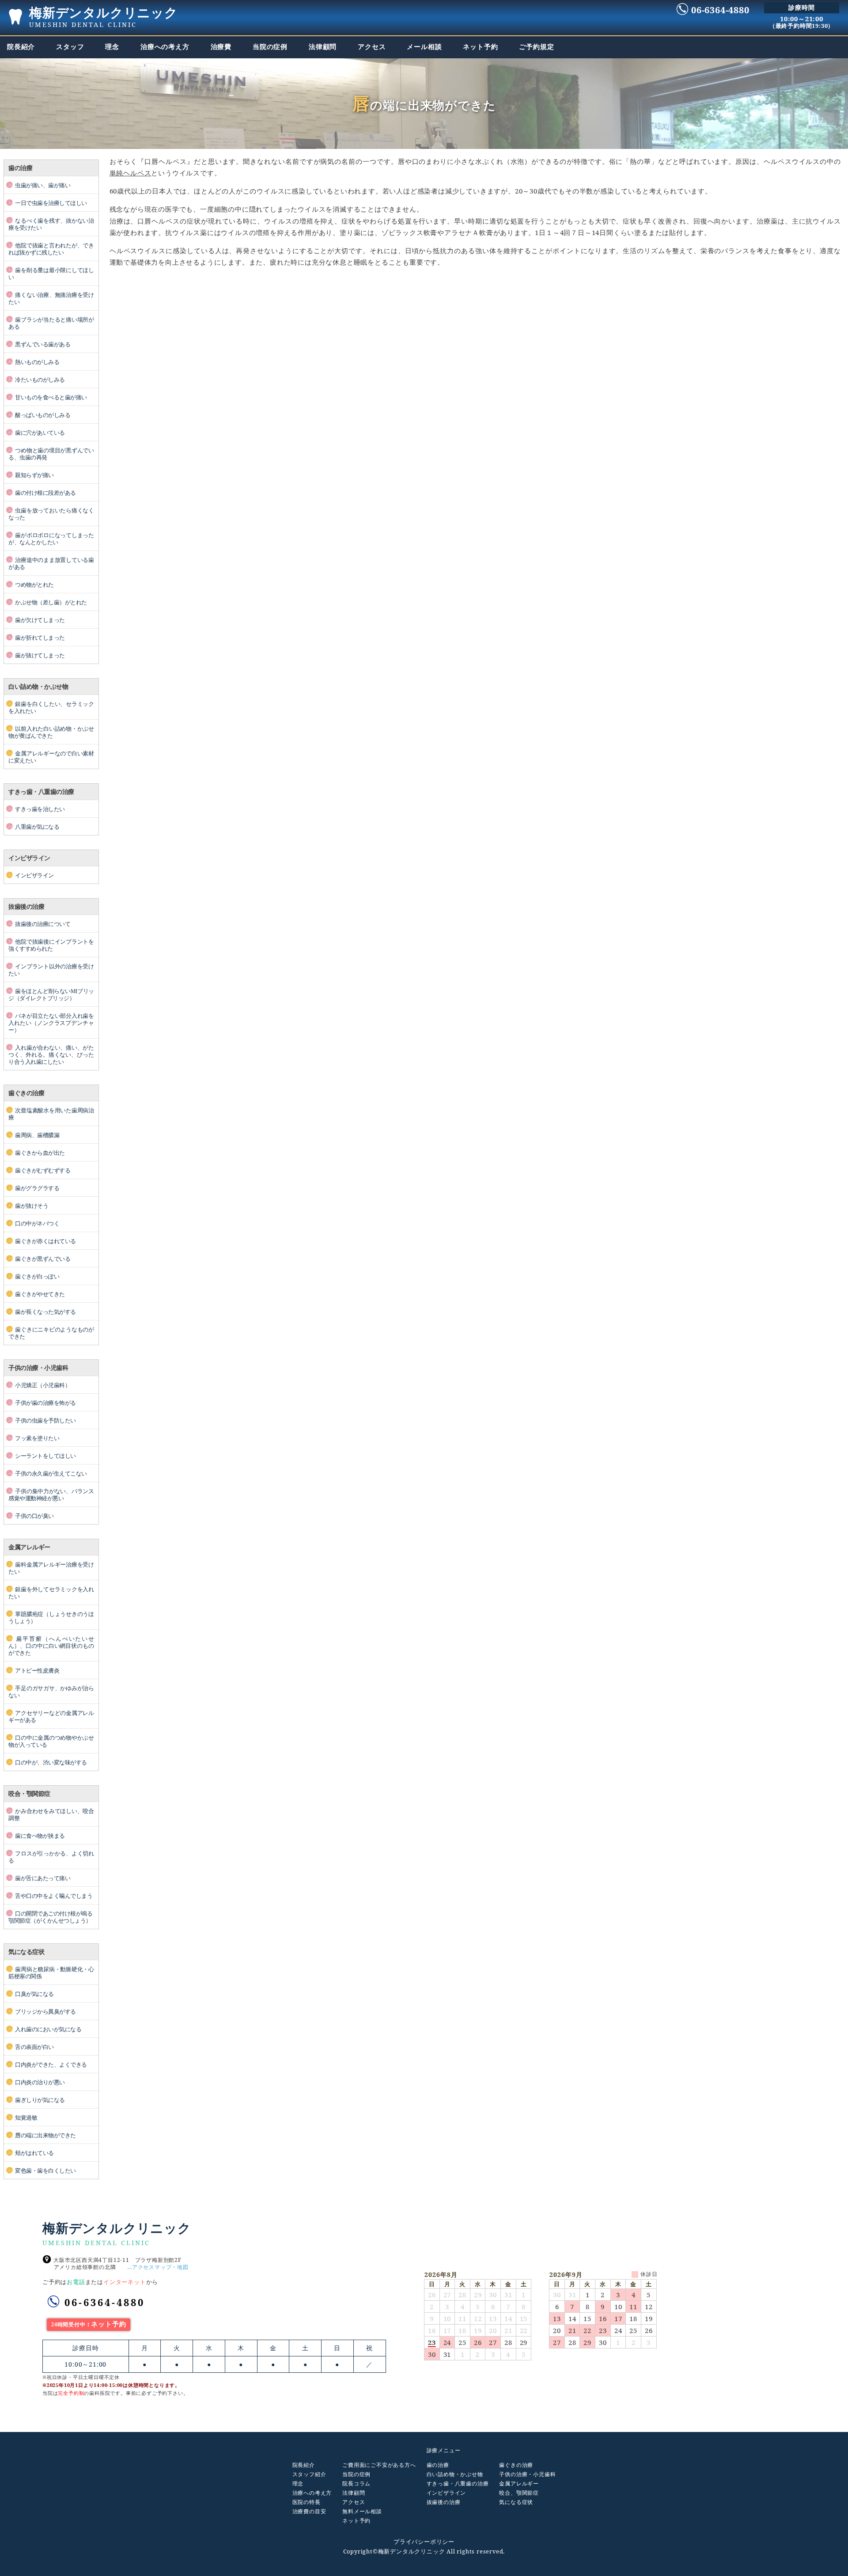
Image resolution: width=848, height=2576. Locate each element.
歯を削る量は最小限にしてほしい (51, 274)
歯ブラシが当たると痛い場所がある (51, 323)
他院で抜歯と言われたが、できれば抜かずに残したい (51, 249)
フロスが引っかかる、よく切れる (51, 1857)
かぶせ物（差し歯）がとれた (51, 603)
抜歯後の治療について (43, 924)
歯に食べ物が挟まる (40, 1836)
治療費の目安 (309, 2512)
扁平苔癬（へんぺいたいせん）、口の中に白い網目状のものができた (51, 1646)
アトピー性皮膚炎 (37, 1671)
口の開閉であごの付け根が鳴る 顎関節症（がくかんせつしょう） (50, 1917)
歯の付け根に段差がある (45, 493)
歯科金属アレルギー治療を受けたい (51, 1568)
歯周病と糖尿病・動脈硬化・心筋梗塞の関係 (51, 1973)
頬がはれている (34, 2153)
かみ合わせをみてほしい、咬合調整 (51, 1815)
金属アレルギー (519, 2484)
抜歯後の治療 (444, 2502)
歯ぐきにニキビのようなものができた (51, 1333)
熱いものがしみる (37, 362)
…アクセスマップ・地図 (158, 2267)
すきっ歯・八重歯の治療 (458, 2484)
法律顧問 (354, 2493)
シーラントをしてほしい (45, 1456)
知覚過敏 (26, 2118)
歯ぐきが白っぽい (37, 1277)
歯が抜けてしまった (40, 656)
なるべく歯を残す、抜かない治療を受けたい (51, 224)
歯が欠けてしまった (40, 620)
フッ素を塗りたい (37, 1438)
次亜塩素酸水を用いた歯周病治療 (51, 1114)
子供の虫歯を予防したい (45, 1421)
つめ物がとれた (34, 585)
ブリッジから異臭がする (45, 2012)
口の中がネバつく (37, 1224)
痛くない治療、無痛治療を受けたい (51, 299)
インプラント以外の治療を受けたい (51, 970)
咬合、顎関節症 (519, 2493)
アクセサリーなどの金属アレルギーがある (51, 1717)
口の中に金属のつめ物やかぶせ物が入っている (51, 1741)
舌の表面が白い (34, 2047)
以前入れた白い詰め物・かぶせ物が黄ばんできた (51, 732)
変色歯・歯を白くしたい (45, 2171)
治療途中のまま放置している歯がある (51, 564)
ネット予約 (356, 2521)
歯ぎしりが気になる (40, 2100)
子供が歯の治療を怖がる (45, 1403)
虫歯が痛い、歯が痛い (43, 186)
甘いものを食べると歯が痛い (51, 398)
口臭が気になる (34, 1994)
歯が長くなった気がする (45, 1312)
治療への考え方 (312, 2493)
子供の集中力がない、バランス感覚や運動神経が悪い (51, 1495)
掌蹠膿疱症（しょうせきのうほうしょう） (51, 1618)
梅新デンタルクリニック (104, 16)
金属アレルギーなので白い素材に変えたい (51, 757)
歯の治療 (438, 2465)
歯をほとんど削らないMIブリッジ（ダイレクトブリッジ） (51, 995)
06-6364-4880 (105, 2302)
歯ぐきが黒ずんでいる (43, 1259)
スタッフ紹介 (309, 2474)
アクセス (354, 2502)
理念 (298, 2484)
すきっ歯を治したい (40, 809)
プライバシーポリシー (424, 2542)
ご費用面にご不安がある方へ (379, 2465)
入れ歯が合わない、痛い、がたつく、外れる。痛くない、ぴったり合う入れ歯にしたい (51, 1055)
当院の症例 (356, 2474)
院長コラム (356, 2484)
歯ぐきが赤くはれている (45, 1241)
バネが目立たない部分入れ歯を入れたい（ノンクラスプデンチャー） (51, 1023)
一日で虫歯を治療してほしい (51, 203)
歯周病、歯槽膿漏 (37, 1135)
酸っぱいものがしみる (43, 415)
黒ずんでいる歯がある (43, 345)
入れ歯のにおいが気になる (48, 2030)
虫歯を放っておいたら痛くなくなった (51, 514)
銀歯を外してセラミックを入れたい (51, 1593)
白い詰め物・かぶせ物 (455, 2474)
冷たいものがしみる (40, 380)
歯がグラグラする (37, 1188)
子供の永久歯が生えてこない (51, 1474)
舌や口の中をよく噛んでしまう (54, 1896)
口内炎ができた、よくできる (51, 2065)
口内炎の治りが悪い (40, 2083)
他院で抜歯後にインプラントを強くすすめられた (51, 945)
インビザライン (34, 876)
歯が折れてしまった (40, 638)
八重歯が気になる (37, 827)
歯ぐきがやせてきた (40, 1294)
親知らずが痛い (34, 475)
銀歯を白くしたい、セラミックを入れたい (51, 708)
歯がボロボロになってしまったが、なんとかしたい (51, 539)
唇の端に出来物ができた (45, 2136)
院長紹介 (304, 2465)
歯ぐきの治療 (516, 2465)
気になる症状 (516, 2502)
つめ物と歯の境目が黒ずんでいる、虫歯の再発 (51, 454)
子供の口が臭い (34, 1516)
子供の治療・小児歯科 (527, 2474)
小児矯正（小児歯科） (43, 1385)
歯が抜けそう (32, 1206)
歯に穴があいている (40, 433)
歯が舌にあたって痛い (43, 1878)
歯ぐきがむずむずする (43, 1171)
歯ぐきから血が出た (40, 1153)
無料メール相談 (362, 2512)
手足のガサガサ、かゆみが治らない (51, 1692)
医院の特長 (307, 2502)
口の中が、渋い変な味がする (51, 1763)
